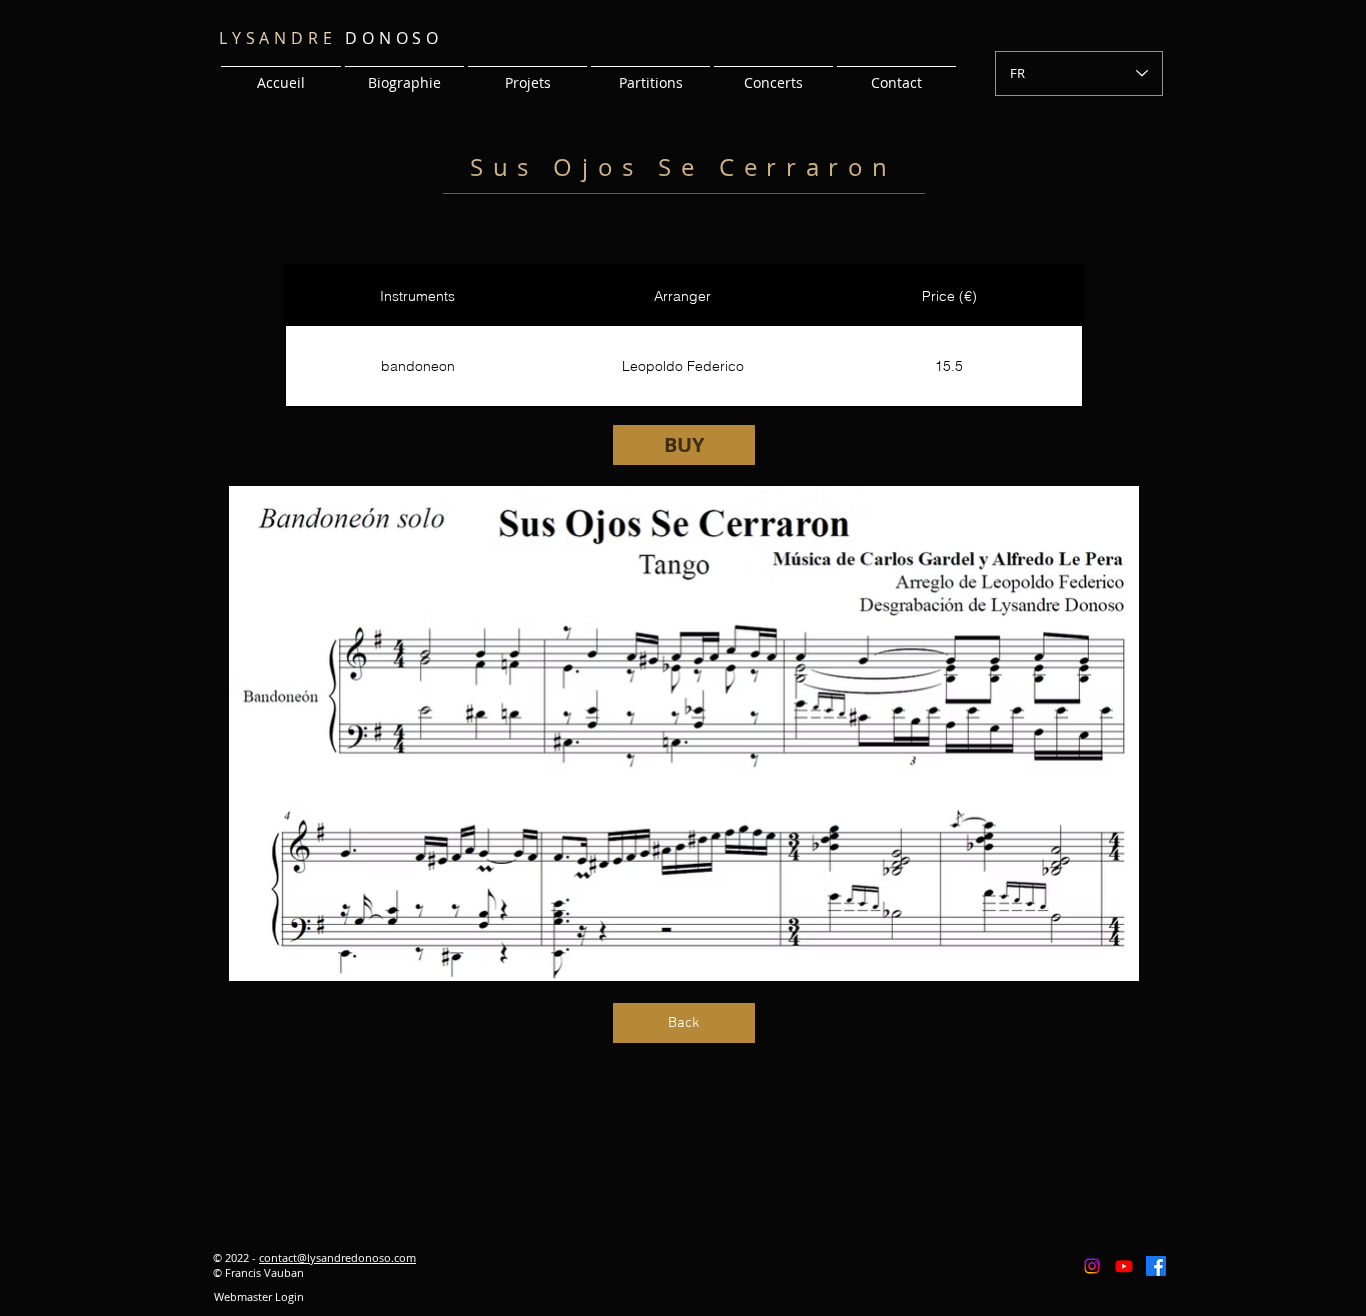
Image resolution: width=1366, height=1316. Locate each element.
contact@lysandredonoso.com (337, 1257)
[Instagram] (1092, 1266)
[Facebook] (1156, 1266)
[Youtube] (1124, 1266)
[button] (527, 74)
